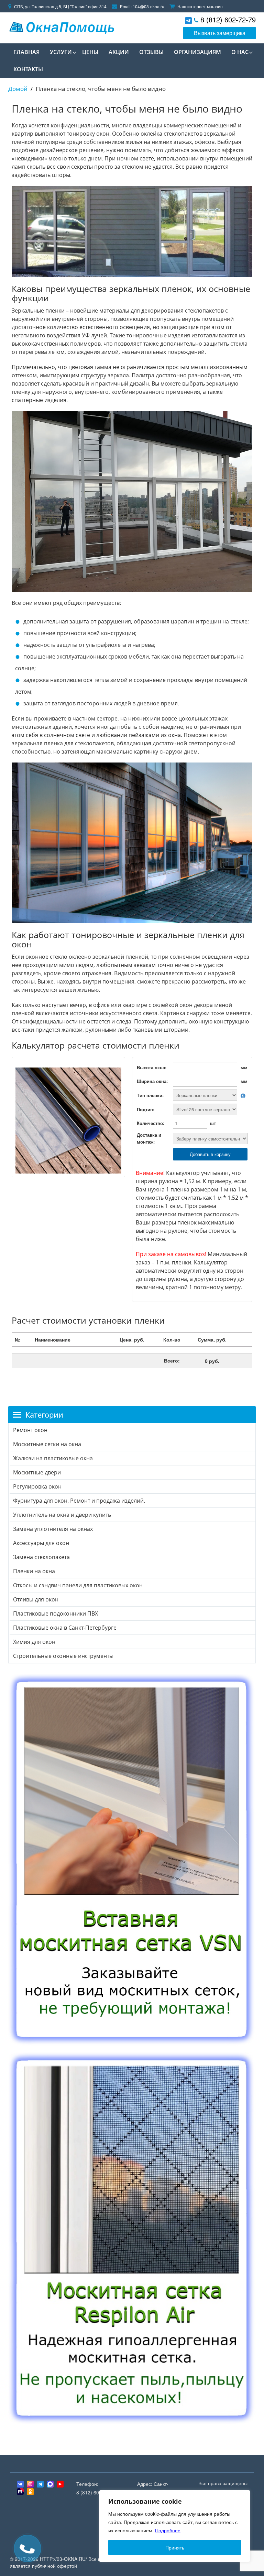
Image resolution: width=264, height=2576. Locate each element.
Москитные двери (37, 1472)
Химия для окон (34, 1642)
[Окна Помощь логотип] (61, 26)
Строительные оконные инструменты (63, 1656)
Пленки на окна (34, 1571)
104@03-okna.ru (148, 6)
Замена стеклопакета (41, 1557)
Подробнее (168, 2530)
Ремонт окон (30, 1430)
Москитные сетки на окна (47, 1444)
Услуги (61, 52)
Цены (90, 52)
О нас (240, 52)
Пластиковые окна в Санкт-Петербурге (65, 1628)
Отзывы (151, 52)
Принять (175, 2547)
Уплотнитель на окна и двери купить (62, 1515)
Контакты (28, 69)
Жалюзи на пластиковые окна (53, 1458)
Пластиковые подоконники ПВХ (56, 1613)
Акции (119, 52)
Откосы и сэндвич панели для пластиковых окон (78, 1585)
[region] (175, 2526)
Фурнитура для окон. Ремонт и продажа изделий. (79, 1501)
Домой (18, 89)
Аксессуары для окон (41, 1543)
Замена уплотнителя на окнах (53, 1529)
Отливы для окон (36, 1599)
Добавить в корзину (210, 1154)
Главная (26, 52)
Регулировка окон (37, 1486)
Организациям (197, 52)
